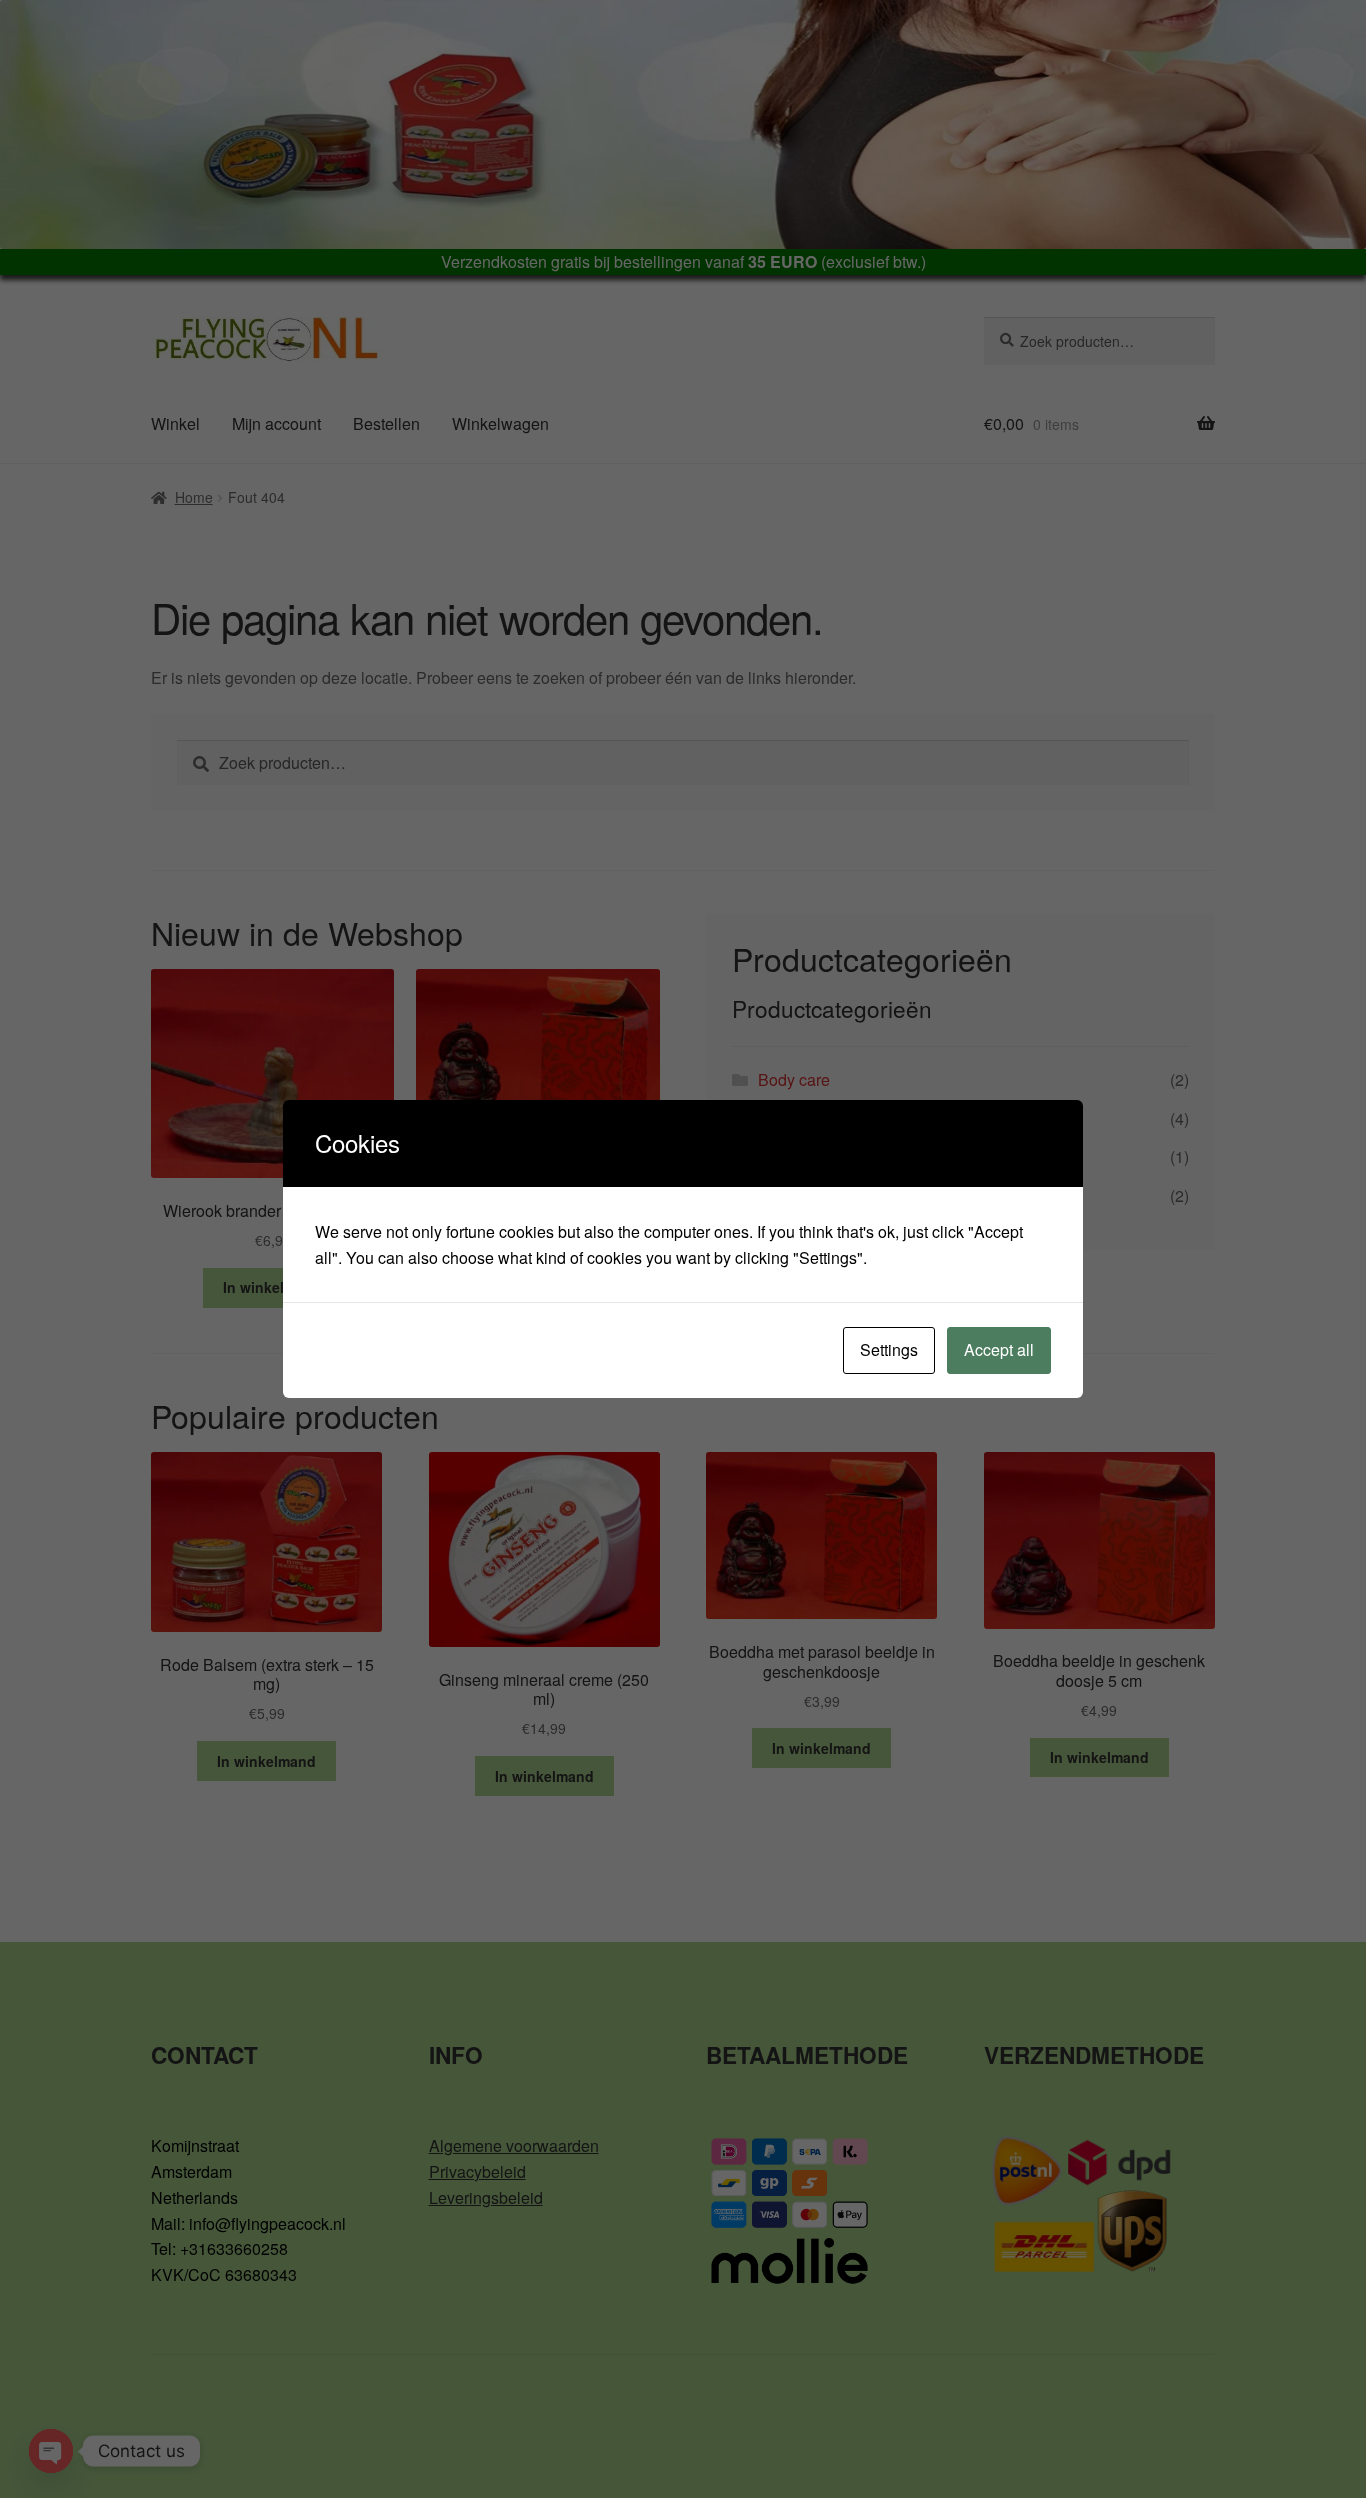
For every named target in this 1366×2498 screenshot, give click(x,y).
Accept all (999, 1349)
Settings (889, 1349)
